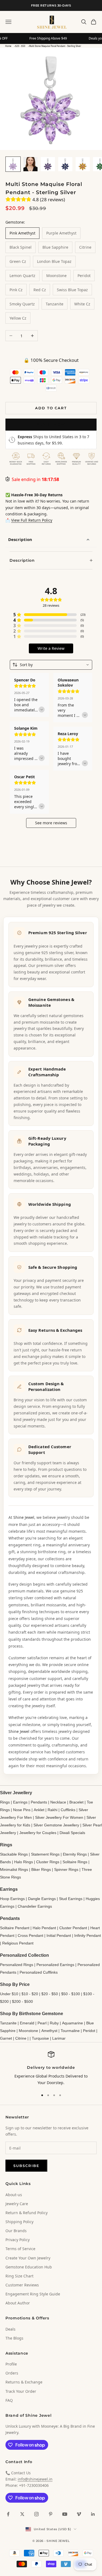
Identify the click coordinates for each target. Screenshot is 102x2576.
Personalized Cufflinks (39, 1972)
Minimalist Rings (14, 1869)
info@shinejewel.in (35, 2479)
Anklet (39, 1810)
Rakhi (52, 1810)
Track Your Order (21, 2391)
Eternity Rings (75, 1854)
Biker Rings (41, 1869)
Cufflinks (68, 1810)
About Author (18, 2303)
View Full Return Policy (32, 520)
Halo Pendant (44, 1928)
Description (20, 539)
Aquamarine (72, 2023)
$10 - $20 (30, 1994)
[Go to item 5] (83, 164)
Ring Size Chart (19, 2276)
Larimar (59, 2038)
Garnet (6, 2038)
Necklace (58, 1802)
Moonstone (28, 2031)
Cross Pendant (30, 1935)
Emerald (27, 2023)
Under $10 (9, 1994)
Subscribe (26, 2166)
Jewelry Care (17, 2204)
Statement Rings (45, 1854)
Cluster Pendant (73, 1928)
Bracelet (76, 1802)
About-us (14, 2195)
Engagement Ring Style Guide (33, 2294)
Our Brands (16, 2231)
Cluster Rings (48, 1862)
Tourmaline (70, 2031)
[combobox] (51, 665)
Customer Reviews (22, 2285)
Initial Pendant (59, 1935)
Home (8, 46)
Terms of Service (20, 2249)
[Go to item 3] (48, 164)
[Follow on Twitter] (22, 2514)
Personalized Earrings (55, 1965)
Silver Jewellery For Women (59, 1817)
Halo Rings (24, 1862)
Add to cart (51, 408)
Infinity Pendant (88, 1935)
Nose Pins (22, 1810)
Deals (10, 2329)
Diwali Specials (72, 1833)
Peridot (89, 2031)
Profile (11, 2364)
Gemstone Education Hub (29, 2267)
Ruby (54, 2023)
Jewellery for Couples (38, 1833)
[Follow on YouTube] (65, 2514)
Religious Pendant (18, 1943)
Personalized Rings (17, 1965)
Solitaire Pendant (15, 1928)
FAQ (9, 2400)
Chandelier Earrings (35, 1906)
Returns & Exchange (24, 2382)
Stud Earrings (71, 1899)
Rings (5, 1802)
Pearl (42, 2023)
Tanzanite (8, 2023)
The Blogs (14, 2338)
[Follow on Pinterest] (51, 2514)
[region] (51, 2068)
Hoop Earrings (12, 1899)
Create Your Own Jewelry (28, 2258)
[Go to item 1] (13, 164)
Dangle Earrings (42, 1899)
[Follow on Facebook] (8, 2514)
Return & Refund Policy (27, 2213)
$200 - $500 (22, 2001)
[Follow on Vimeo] (79, 2514)
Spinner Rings (66, 1869)
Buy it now (51, 424)
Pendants (39, 1802)
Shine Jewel (24, 1517)
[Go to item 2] (30, 164)
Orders (12, 2373)
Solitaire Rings (75, 1862)
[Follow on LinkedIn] (93, 2514)
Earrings (20, 1802)
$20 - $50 (20, 46)
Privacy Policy (18, 2240)
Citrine (21, 2038)
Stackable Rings (14, 1854)
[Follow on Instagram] (36, 2514)
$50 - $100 (71, 1994)
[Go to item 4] (65, 164)
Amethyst (49, 2031)
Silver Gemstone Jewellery (56, 1825)
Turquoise (40, 2038)
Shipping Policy (19, 2222)
